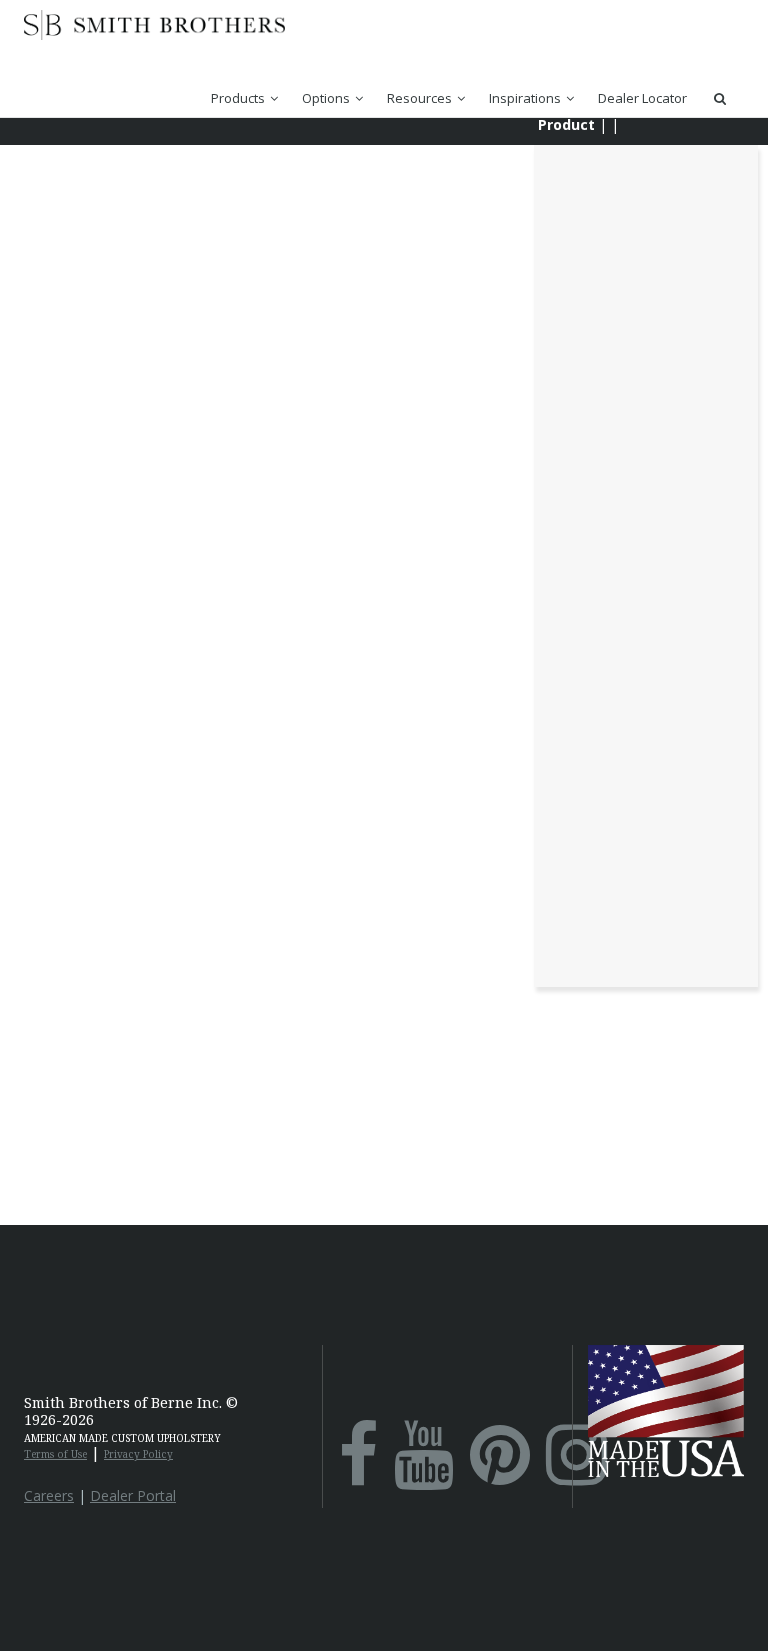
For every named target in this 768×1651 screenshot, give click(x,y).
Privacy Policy (138, 1454)
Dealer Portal (133, 1495)
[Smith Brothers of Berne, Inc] (154, 35)
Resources (419, 98)
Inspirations (525, 98)
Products (238, 98)
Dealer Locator (642, 98)
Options (326, 98)
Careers (49, 1495)
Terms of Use (55, 1454)
